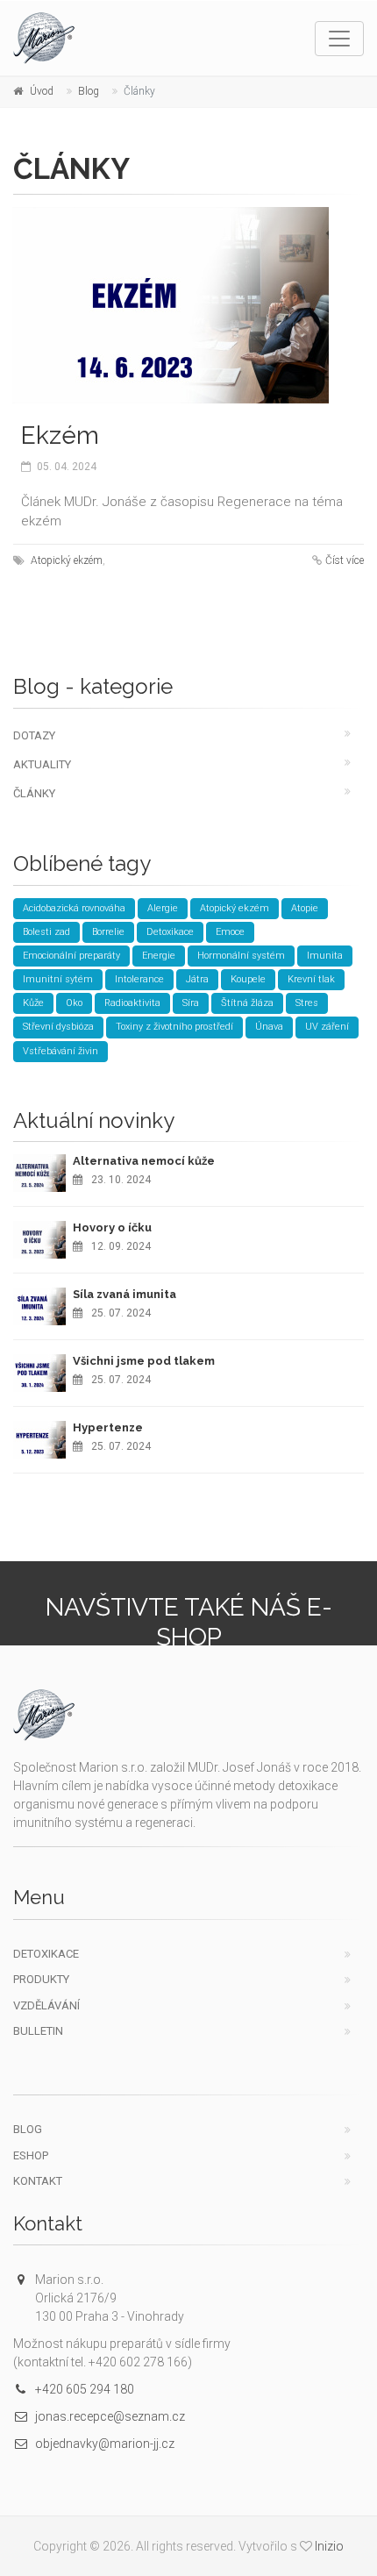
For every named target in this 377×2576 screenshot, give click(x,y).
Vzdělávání (46, 2005)
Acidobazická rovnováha (74, 908)
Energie (159, 956)
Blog (89, 91)
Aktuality (42, 764)
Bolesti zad (46, 932)
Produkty (41, 1979)
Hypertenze (108, 1427)
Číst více (345, 560)
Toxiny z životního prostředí (174, 1027)
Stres (307, 1003)
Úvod (42, 91)
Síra (191, 1003)
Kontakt (38, 2181)
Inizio (329, 2546)
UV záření (327, 1027)
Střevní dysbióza (58, 1027)
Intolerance (139, 979)
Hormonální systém (241, 956)
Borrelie (108, 932)
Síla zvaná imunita (124, 1294)
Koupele (248, 979)
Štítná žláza (247, 1003)
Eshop (31, 2155)
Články (34, 793)
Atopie (305, 908)
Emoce (230, 932)
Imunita (325, 956)
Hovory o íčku (112, 1227)
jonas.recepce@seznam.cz (110, 2416)
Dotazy (34, 735)
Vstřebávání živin (60, 1051)
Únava (269, 1027)
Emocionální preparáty (71, 956)
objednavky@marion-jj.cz (105, 2444)
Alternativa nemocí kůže (144, 1161)
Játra (197, 979)
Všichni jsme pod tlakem (144, 1361)
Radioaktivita (132, 1003)
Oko (74, 1003)
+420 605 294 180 (85, 2389)
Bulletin (38, 2031)
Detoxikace (170, 932)
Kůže (33, 1003)
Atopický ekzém (67, 560)
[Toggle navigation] (339, 39)
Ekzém (60, 435)
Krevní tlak (311, 979)
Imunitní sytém (58, 979)
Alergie (163, 908)
